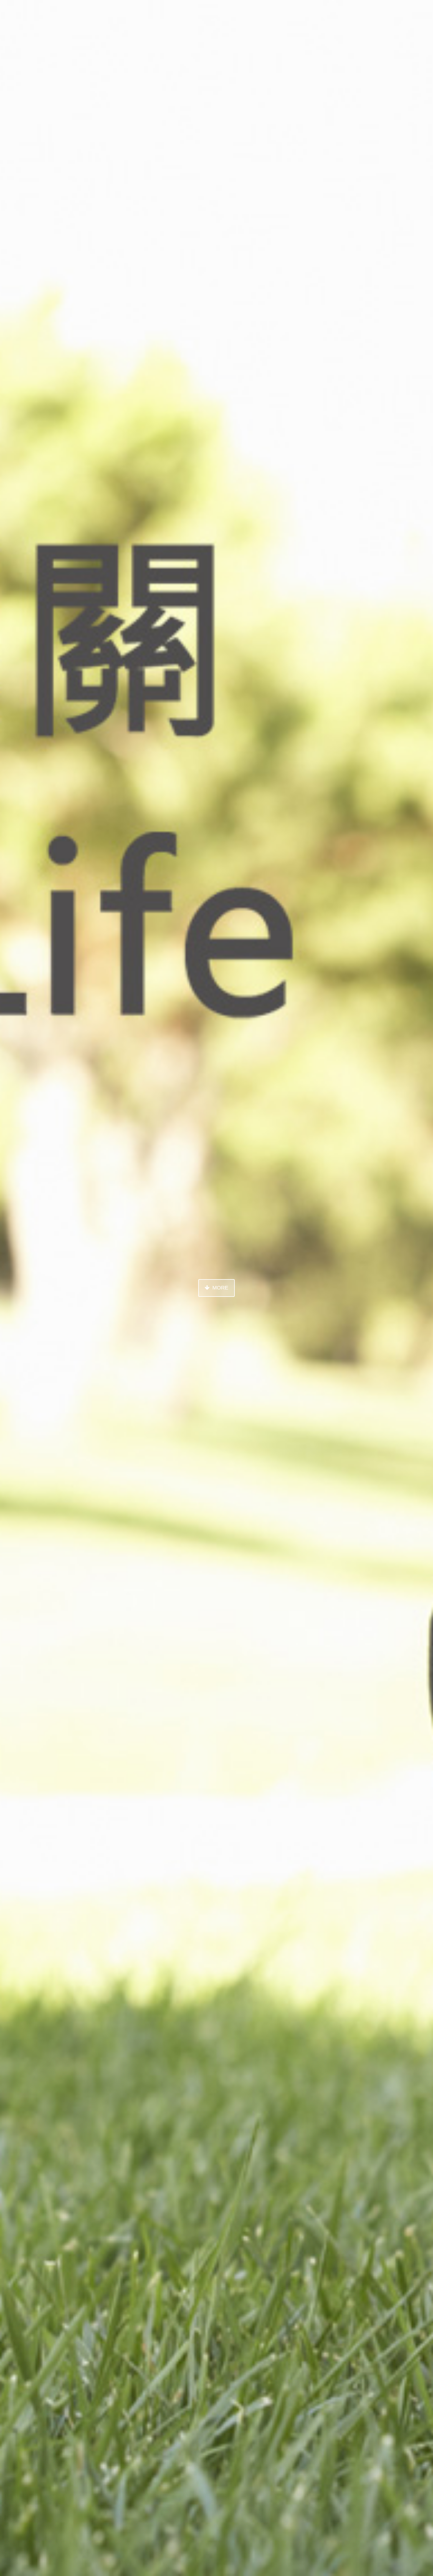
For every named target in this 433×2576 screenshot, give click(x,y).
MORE (220, 1288)
